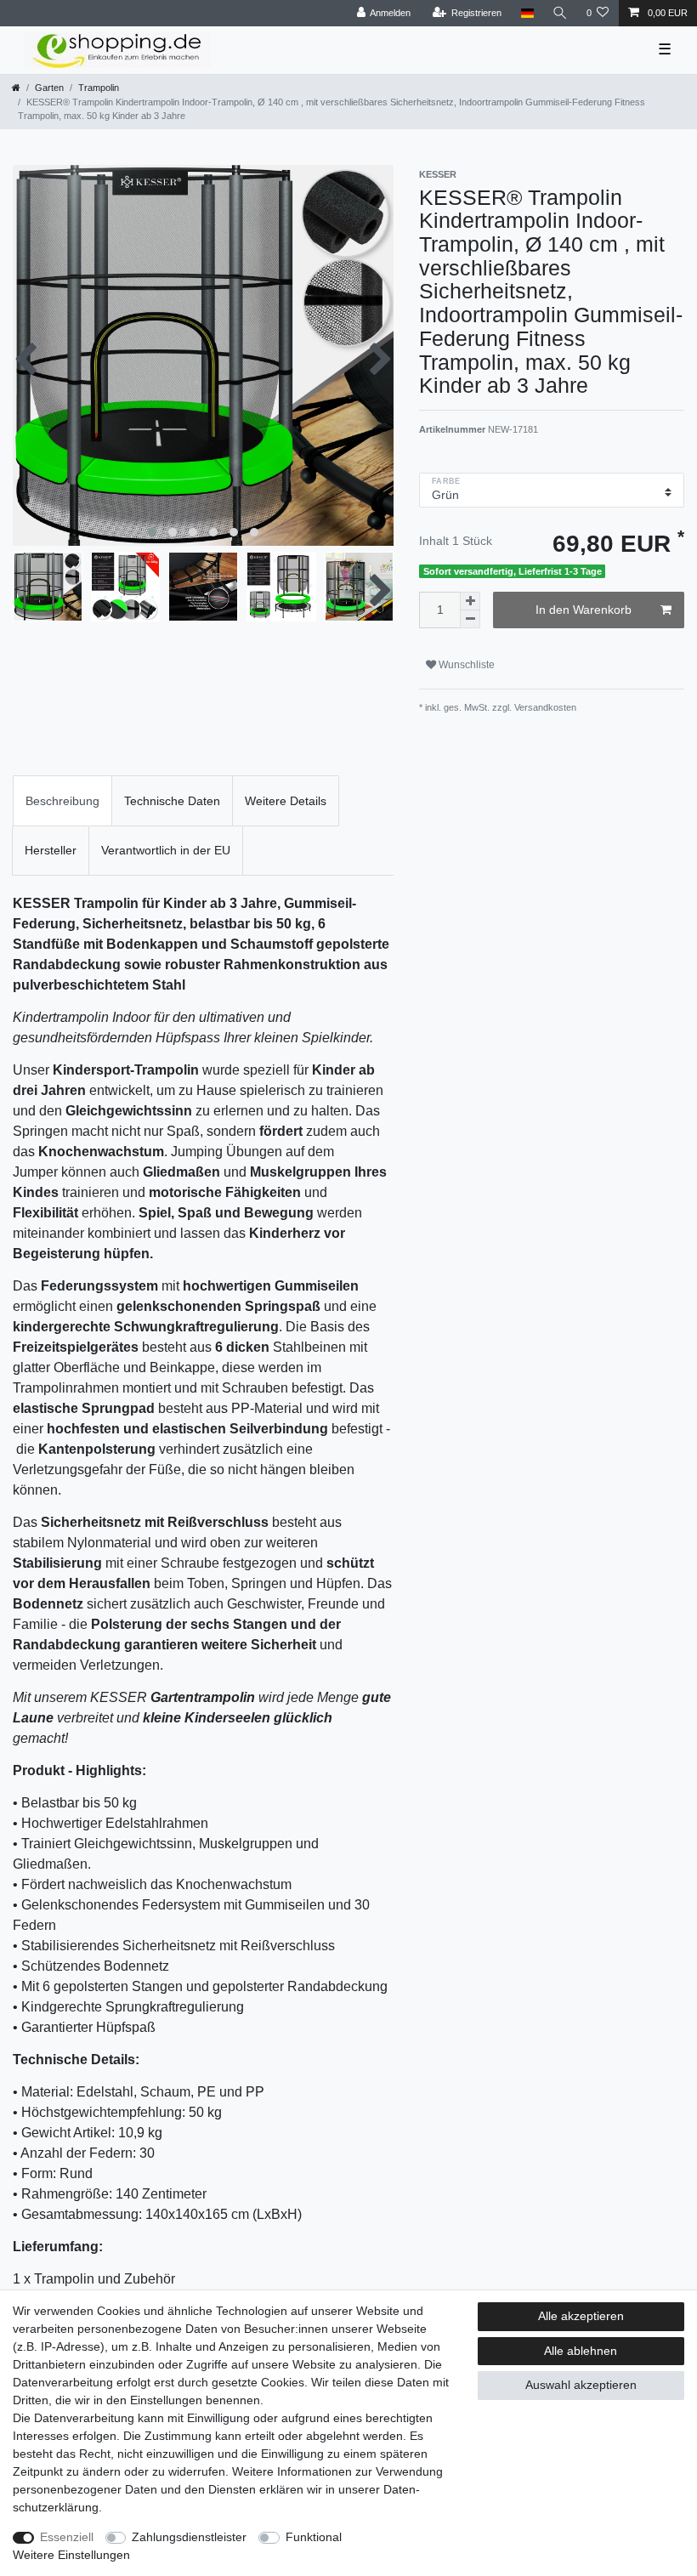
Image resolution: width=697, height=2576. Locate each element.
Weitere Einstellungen (71, 2555)
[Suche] (560, 13)
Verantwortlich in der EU (166, 850)
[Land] (527, 13)
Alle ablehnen (581, 2351)
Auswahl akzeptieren (581, 2385)
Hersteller (51, 850)
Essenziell (67, 2537)
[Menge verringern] (470, 619)
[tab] (62, 800)
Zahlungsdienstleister (189, 2537)
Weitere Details (286, 801)
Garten (49, 88)
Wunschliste (465, 665)
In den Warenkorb (584, 610)
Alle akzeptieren (581, 2316)
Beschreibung (62, 801)
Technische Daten (172, 801)
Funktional (314, 2537)
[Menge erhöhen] (470, 601)
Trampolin (99, 88)
